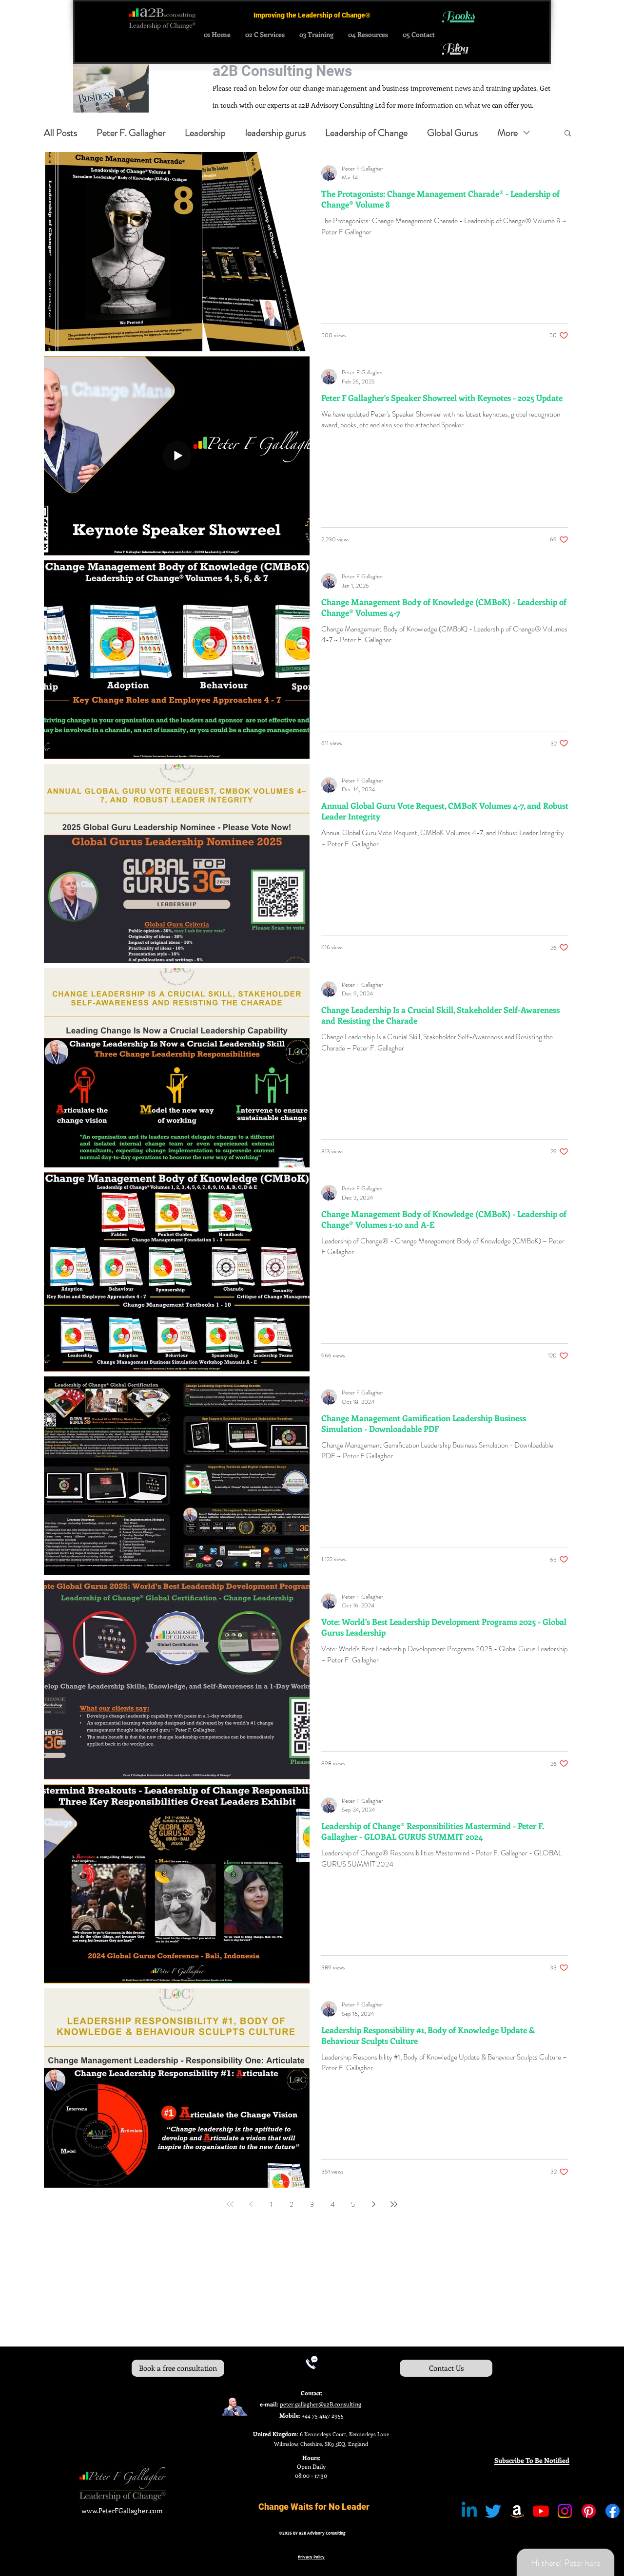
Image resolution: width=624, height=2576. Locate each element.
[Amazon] (517, 2511)
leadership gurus (275, 133)
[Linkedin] (469, 2511)
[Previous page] (251, 2204)
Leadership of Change (366, 133)
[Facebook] (613, 2511)
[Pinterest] (589, 2511)
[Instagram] (565, 2511)
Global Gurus (452, 133)
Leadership (205, 133)
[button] (568, 134)
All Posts (60, 133)
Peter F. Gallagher (131, 133)
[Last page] (394, 2204)
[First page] (230, 2204)
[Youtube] (541, 2511)
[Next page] (373, 2204)
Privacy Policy (311, 2557)
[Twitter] (493, 2511)
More (507, 133)
